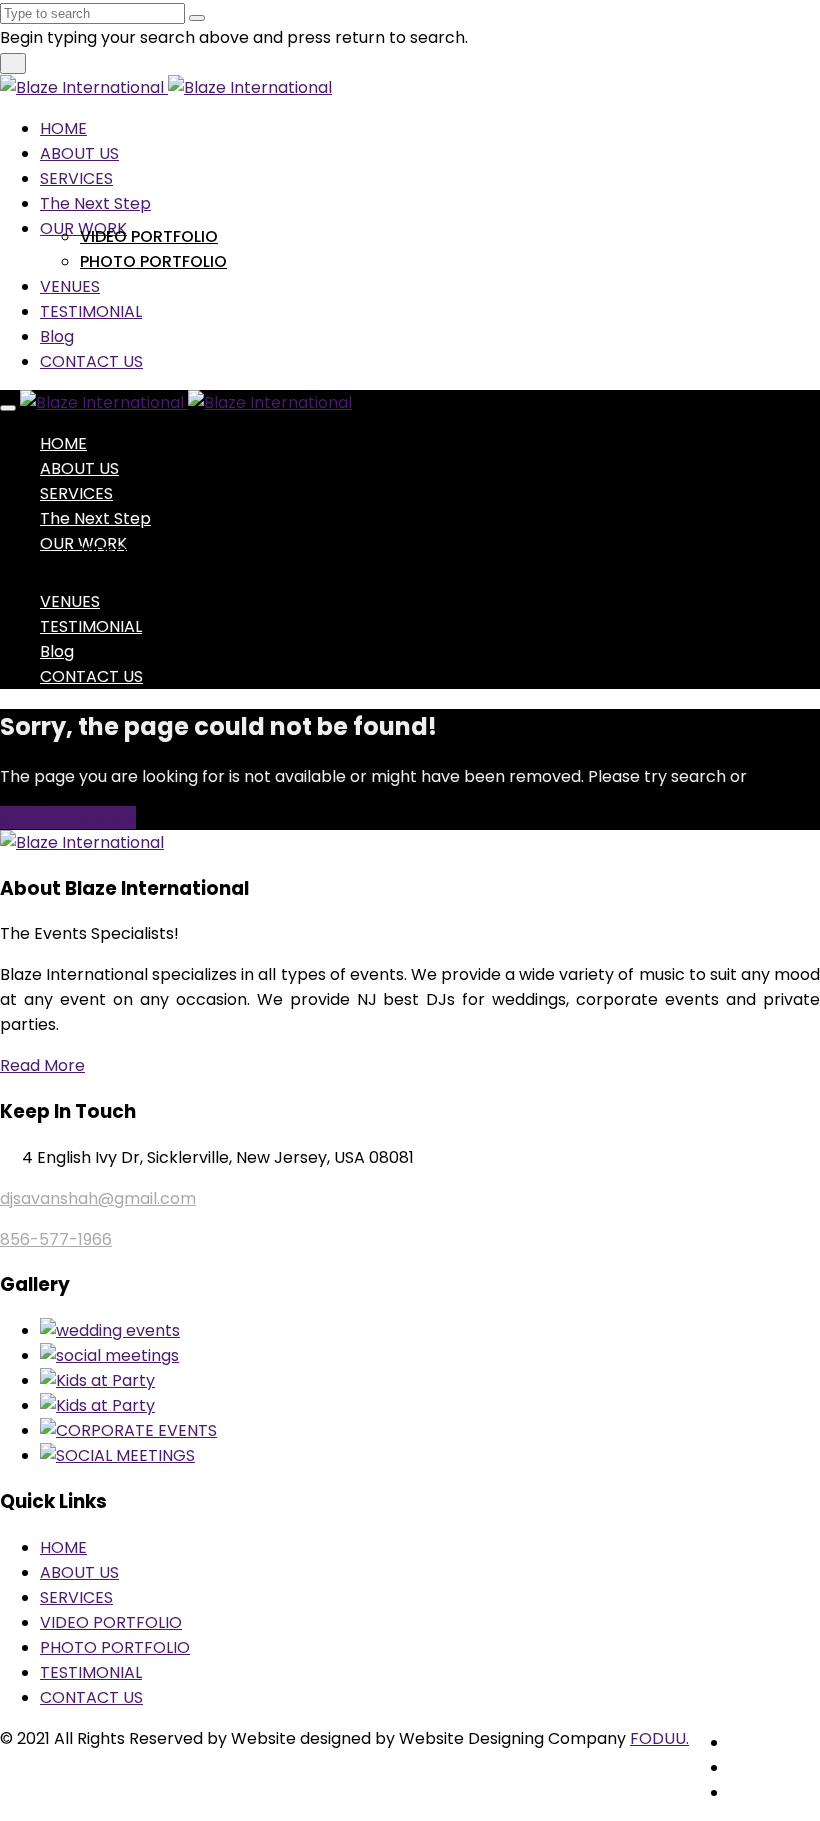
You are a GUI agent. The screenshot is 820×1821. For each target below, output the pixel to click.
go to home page (68, 817)
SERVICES (76, 178)
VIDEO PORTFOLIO (149, 236)
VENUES (70, 286)
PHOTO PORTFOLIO (153, 261)
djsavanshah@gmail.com (98, 1198)
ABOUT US (79, 153)
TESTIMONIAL (91, 311)
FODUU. (659, 1738)
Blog (57, 336)
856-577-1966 (56, 1239)
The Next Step (95, 203)
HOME (63, 128)
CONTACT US (91, 361)
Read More (42, 1065)
